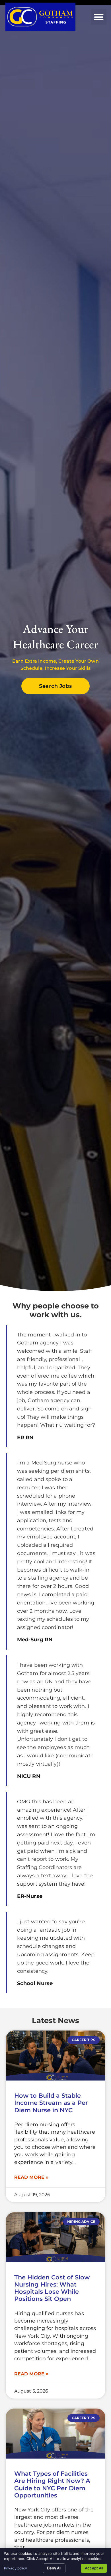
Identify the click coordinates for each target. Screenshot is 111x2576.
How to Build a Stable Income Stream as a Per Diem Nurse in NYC (51, 2103)
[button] (99, 17)
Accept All (94, 2568)
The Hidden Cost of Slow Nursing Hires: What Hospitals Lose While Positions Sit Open (52, 2288)
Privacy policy (16, 2568)
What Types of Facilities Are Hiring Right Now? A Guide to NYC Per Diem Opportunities (52, 2484)
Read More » (31, 2177)
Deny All (54, 2568)
